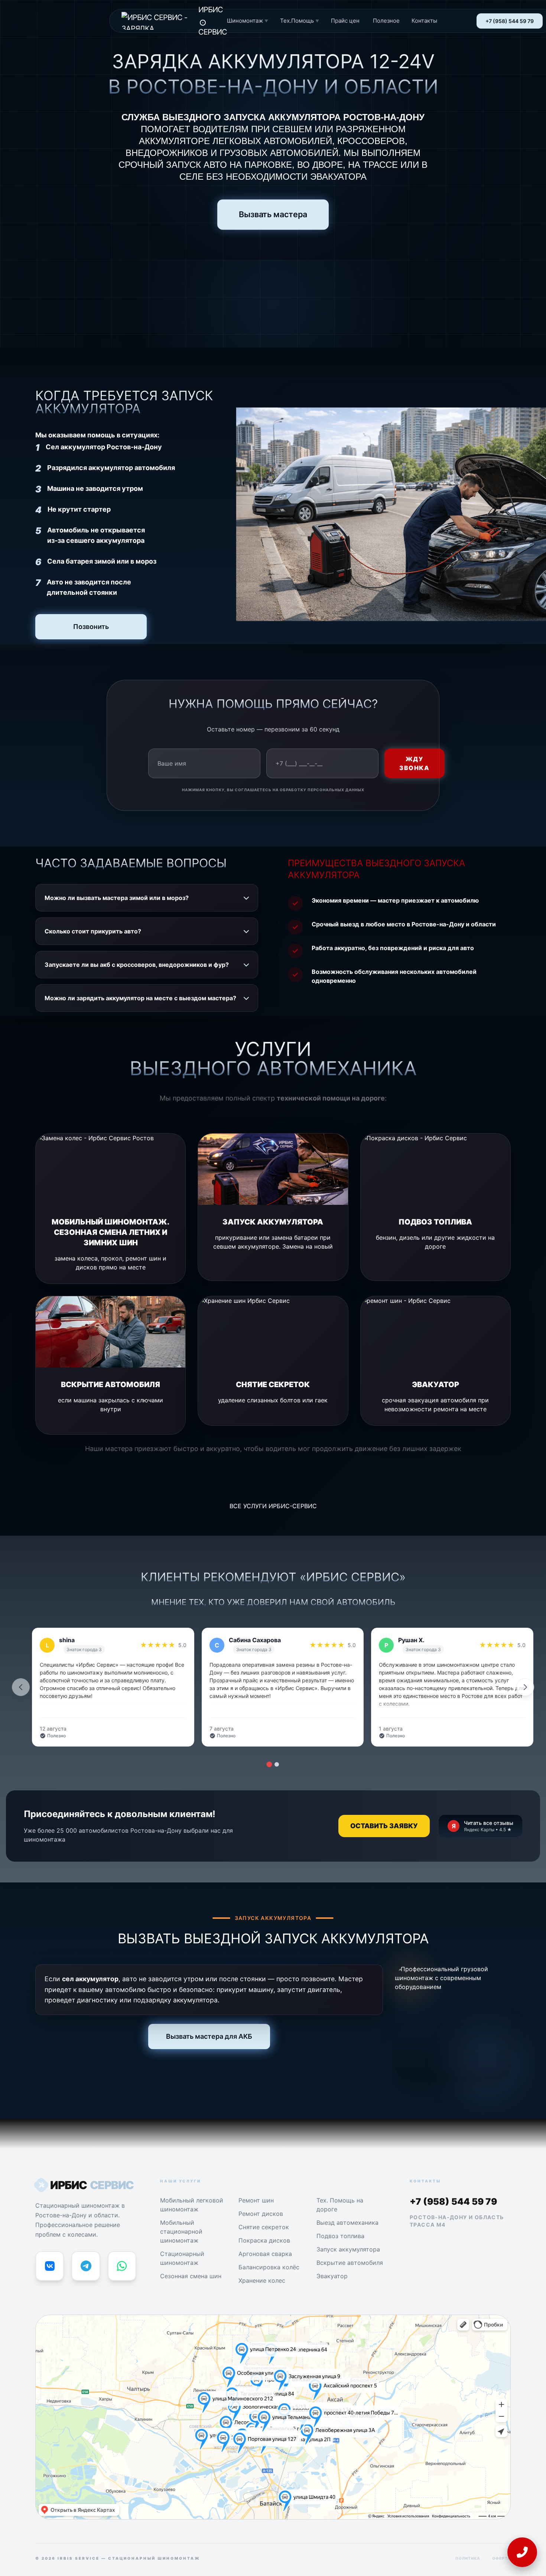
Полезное (386, 21)
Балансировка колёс (269, 2267)
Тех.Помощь (300, 21)
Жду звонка (415, 763)
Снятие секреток (264, 2227)
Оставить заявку (384, 1826)
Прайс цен (345, 21)
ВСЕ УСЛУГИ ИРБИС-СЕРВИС (273, 1506)
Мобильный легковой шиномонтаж (192, 2205)
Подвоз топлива (340, 2236)
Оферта (501, 2558)
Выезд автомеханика (347, 2223)
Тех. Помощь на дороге (340, 2205)
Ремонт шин (256, 2200)
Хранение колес (262, 2280)
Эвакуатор (332, 2276)
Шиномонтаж (248, 21)
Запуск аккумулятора (348, 2249)
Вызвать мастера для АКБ (209, 2036)
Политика (468, 2558)
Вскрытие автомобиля (350, 2263)
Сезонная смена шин (191, 2276)
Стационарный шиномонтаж (182, 2258)
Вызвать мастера (273, 214)
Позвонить (91, 627)
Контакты (424, 21)
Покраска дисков (264, 2240)
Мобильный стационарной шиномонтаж (181, 2231)
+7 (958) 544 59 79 (510, 21)
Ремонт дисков (261, 2214)
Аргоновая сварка (265, 2254)
